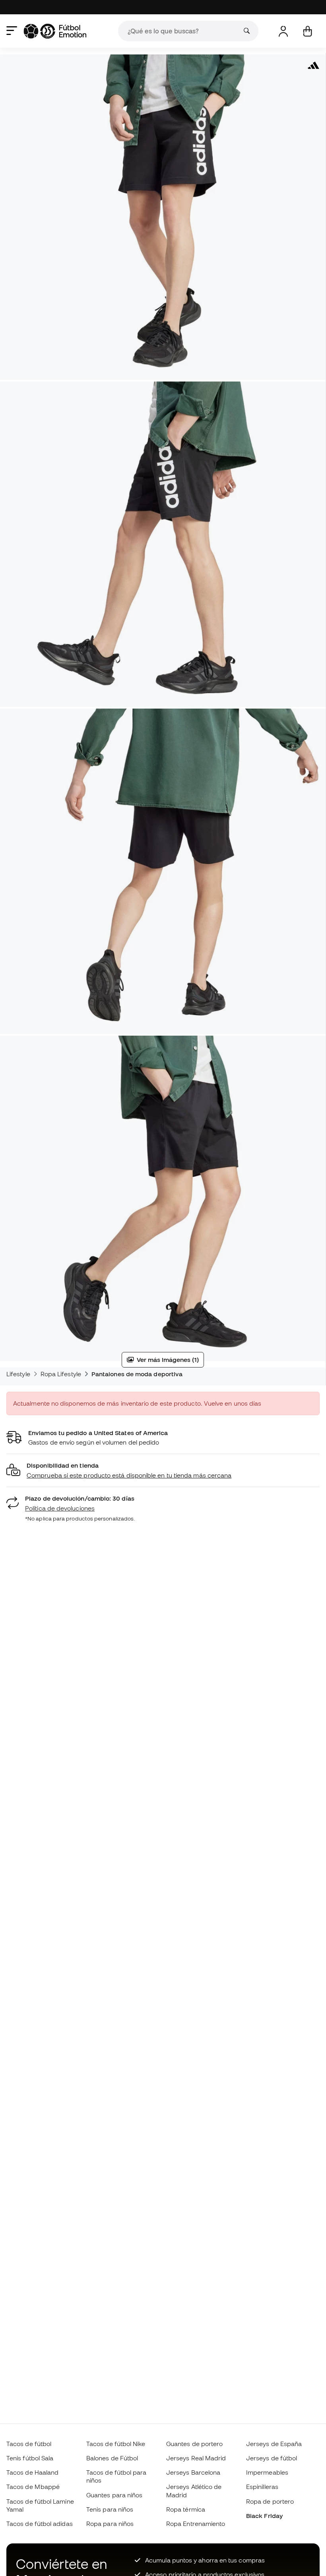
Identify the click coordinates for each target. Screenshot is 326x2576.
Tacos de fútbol (29, 2444)
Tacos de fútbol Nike (116, 2444)
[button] (163, 1471)
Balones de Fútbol (112, 2458)
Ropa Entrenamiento (196, 2524)
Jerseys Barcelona (193, 2472)
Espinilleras (262, 2487)
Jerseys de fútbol (272, 2458)
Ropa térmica (186, 2509)
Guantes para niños (114, 2495)
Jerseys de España (274, 2444)
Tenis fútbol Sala (30, 2458)
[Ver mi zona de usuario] (283, 31)
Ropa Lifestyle (61, 1374)
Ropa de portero (270, 2501)
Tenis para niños (110, 2509)
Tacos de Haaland (32, 2472)
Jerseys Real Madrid (196, 2458)
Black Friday (264, 2516)
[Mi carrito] (308, 31)
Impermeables (267, 2472)
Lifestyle (18, 1374)
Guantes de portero (194, 2444)
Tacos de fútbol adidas (40, 2524)
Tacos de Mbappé (33, 2487)
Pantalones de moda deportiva (137, 1374)
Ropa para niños (110, 2524)
